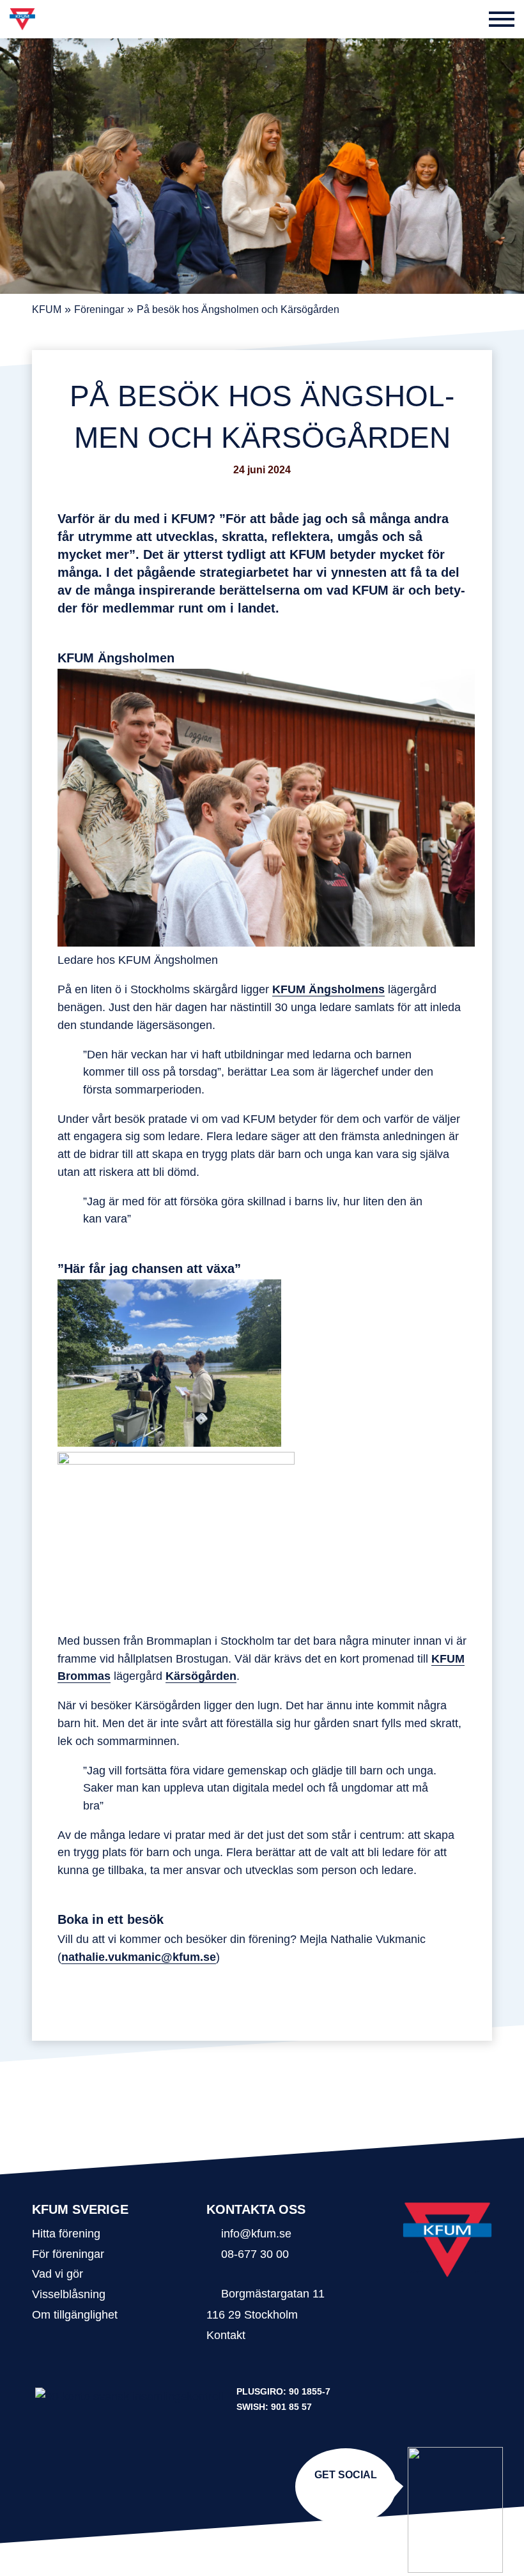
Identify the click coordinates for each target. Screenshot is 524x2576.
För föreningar (68, 2254)
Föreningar (99, 309)
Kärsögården (201, 1676)
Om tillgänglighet (75, 2314)
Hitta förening (66, 2233)
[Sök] (470, 19)
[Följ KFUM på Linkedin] (348, 2494)
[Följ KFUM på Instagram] (343, 2494)
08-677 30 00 (255, 2254)
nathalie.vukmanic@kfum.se (139, 1957)
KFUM (47, 309)
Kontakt (226, 2335)
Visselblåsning (69, 2294)
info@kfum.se (256, 2233)
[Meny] (502, 19)
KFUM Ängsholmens (328, 989)
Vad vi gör (58, 2274)
